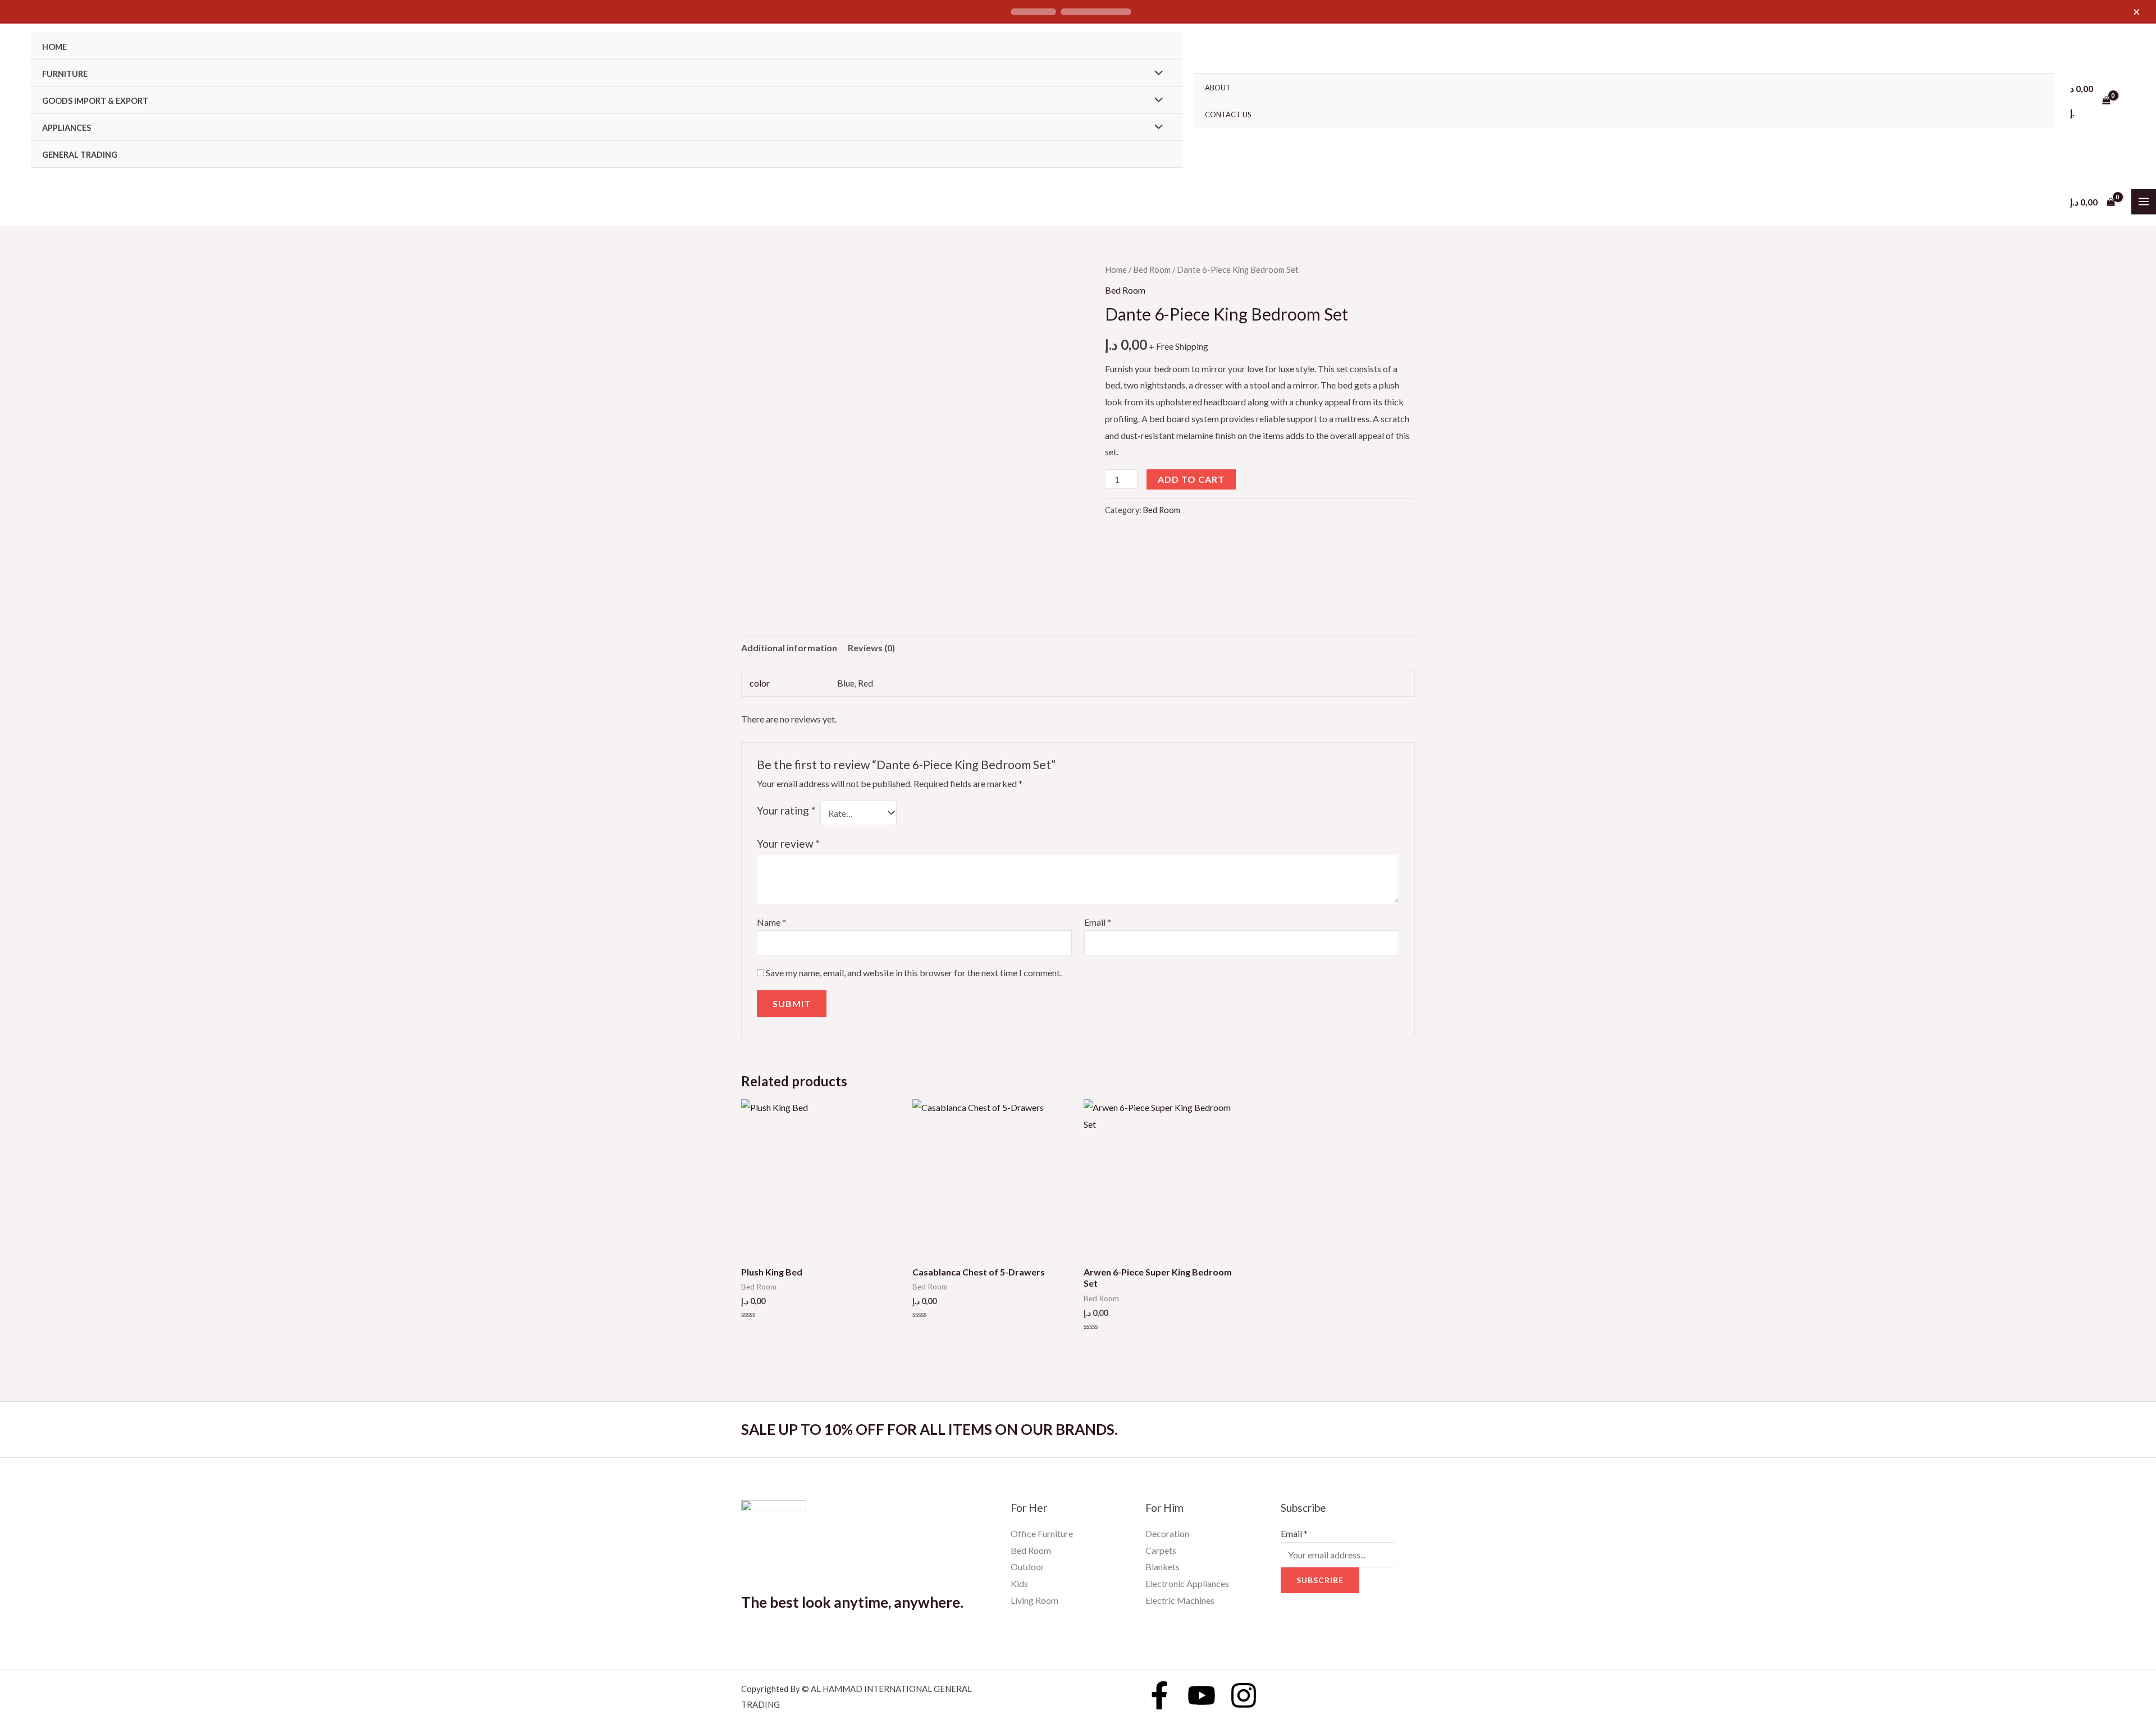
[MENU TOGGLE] (1155, 73)
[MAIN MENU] (2144, 202)
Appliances (67, 128)
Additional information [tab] (789, 648)
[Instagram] (1244, 1695)
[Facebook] (1159, 1695)
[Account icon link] (2131, 100)
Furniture (65, 74)
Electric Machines (1180, 1600)
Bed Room (1152, 269)
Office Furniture (1042, 1533)
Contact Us (1228, 115)
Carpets (1161, 1550)
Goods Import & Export (95, 101)
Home (54, 47)
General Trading (80, 155)
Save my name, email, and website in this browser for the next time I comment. (914, 973)
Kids (1019, 1583)
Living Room (1034, 1600)
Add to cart (1191, 479)
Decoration (1167, 1533)
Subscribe (1320, 1580)
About (1218, 88)
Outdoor (1027, 1567)
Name (771, 922)
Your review (788, 843)
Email (1098, 922)
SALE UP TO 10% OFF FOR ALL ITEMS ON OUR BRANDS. (929, 1429)
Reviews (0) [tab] (871, 648)
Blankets (1162, 1567)
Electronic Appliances (1187, 1583)
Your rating (786, 810)
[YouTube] (1202, 1695)
